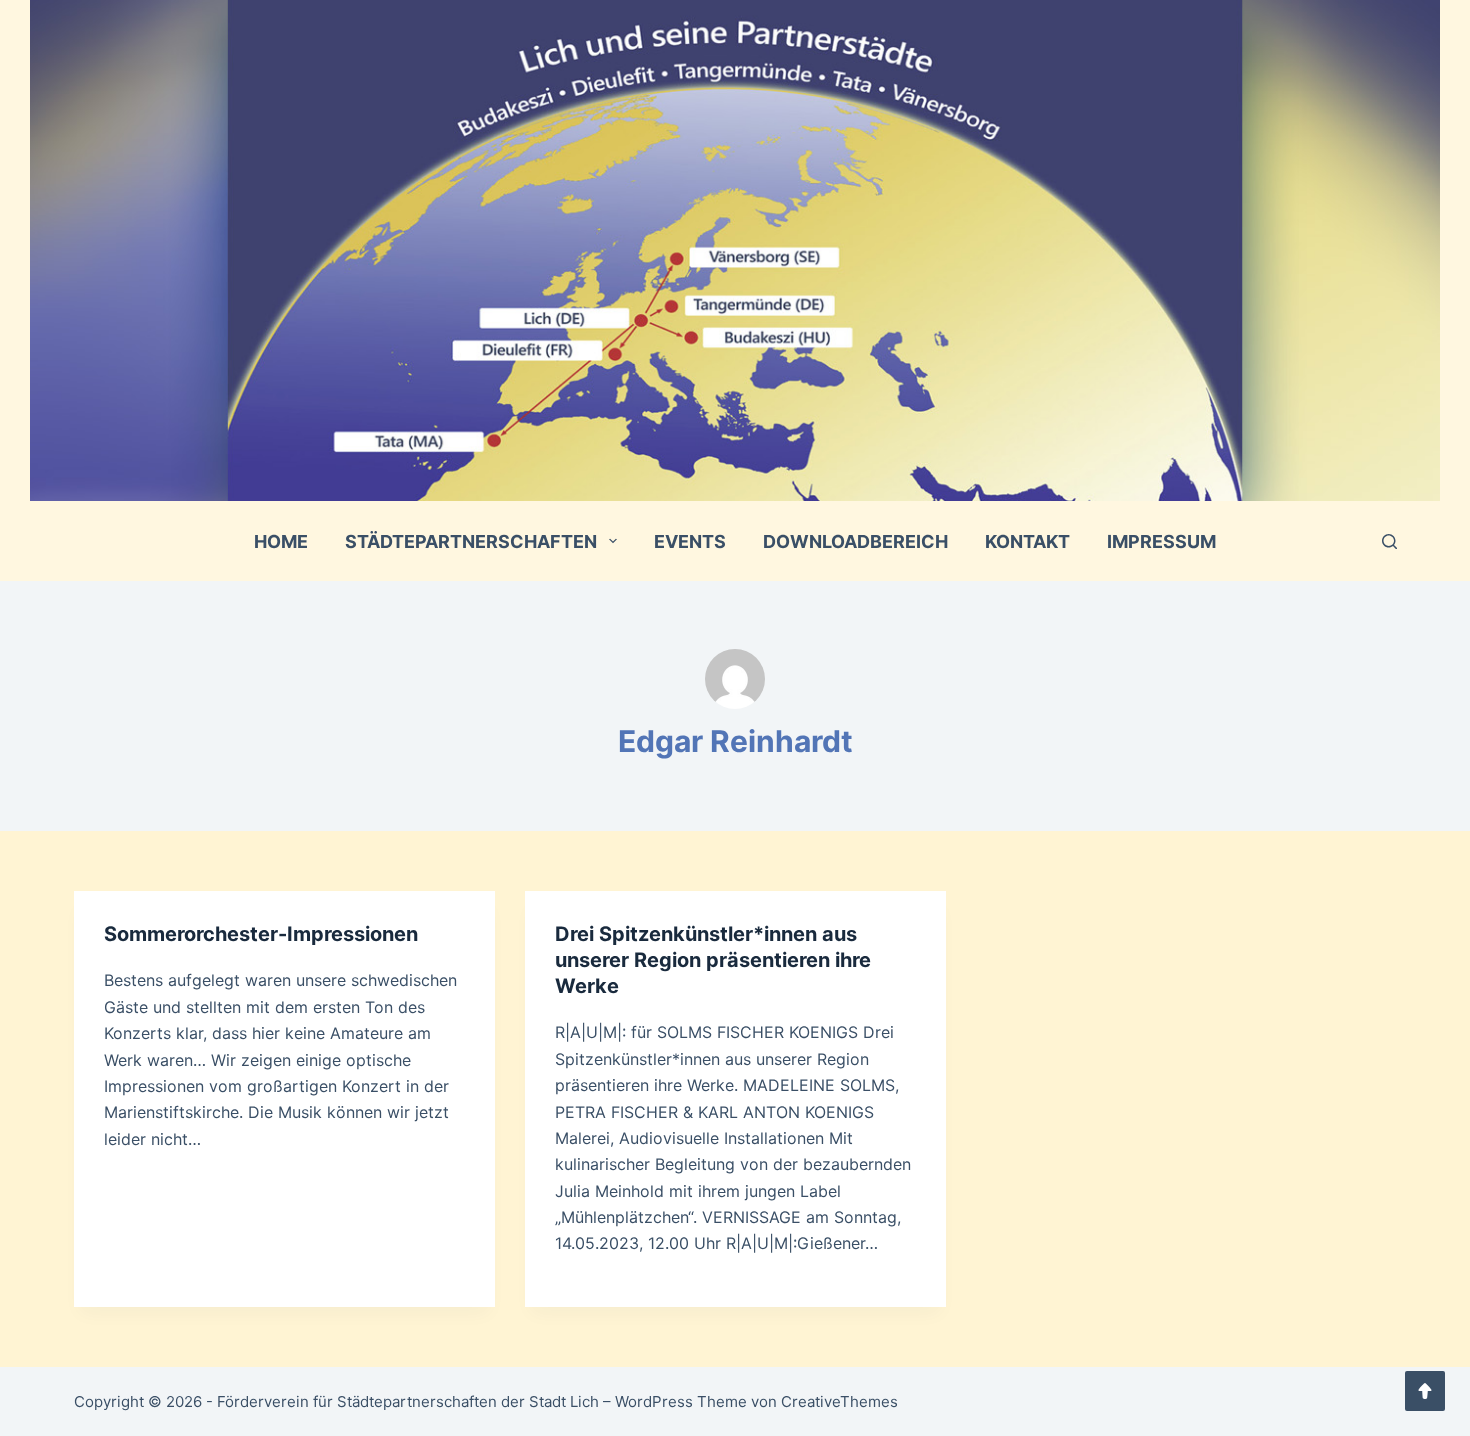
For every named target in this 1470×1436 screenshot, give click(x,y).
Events (690, 541)
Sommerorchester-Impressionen (261, 934)
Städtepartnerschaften (471, 541)
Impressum (1161, 541)
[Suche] (1389, 541)
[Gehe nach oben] (1425, 1391)
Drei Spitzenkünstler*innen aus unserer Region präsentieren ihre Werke (713, 960)
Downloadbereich (855, 541)
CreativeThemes (839, 1401)
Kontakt (1027, 541)
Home (281, 541)
